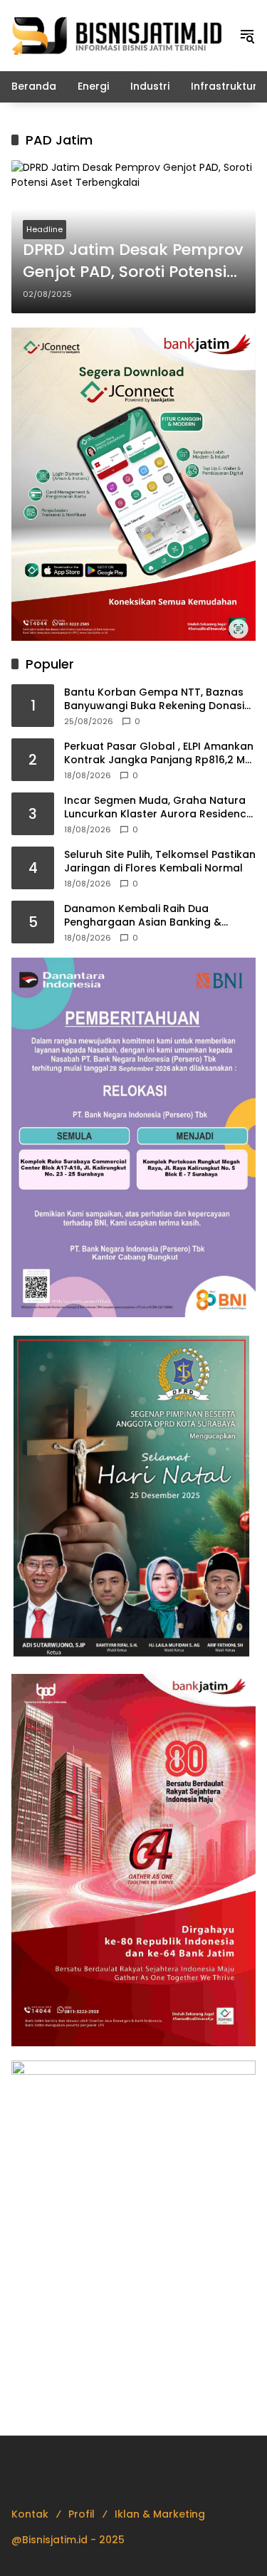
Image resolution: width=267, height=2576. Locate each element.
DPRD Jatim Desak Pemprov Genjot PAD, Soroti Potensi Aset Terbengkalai (133, 261)
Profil (82, 2514)
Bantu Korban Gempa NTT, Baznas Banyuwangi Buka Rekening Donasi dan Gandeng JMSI (154, 700)
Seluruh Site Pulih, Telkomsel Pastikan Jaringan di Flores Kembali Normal (160, 862)
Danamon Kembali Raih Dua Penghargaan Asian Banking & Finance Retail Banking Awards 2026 (158, 916)
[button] (247, 36)
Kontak (30, 2514)
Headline (44, 229)
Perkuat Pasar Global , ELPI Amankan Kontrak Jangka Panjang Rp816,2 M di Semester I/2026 (159, 754)
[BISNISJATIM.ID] (118, 35)
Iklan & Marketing (160, 2514)
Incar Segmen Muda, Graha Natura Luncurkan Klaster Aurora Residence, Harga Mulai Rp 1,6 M (159, 808)
